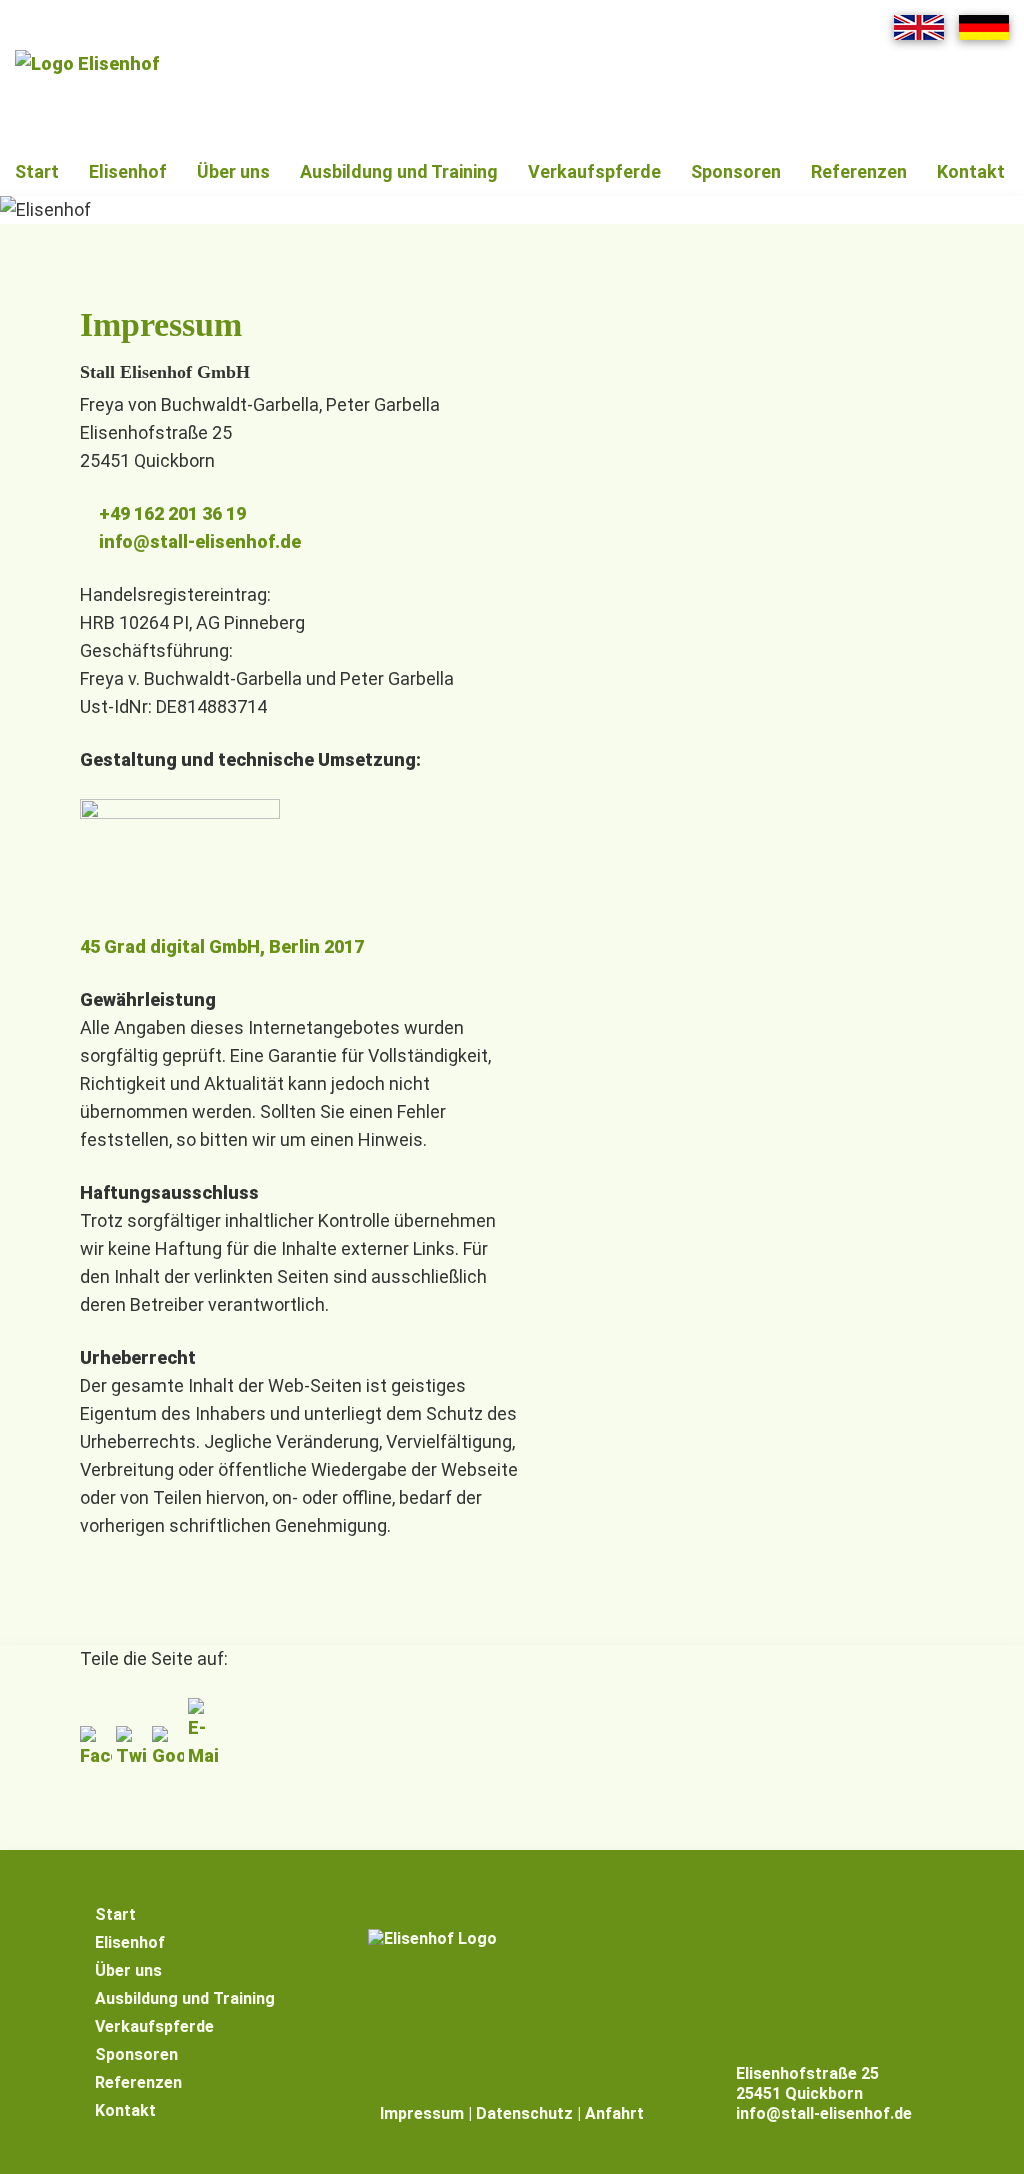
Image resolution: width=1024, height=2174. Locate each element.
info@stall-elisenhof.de (200, 541)
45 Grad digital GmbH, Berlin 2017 (222, 946)
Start (37, 171)
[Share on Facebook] (98, 1755)
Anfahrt (614, 2113)
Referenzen (859, 171)
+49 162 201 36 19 (172, 513)
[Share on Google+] (170, 1755)
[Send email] (204, 1755)
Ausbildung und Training (399, 171)
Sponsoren (736, 171)
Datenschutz (524, 2113)
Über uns (233, 171)
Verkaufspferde (594, 171)
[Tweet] (134, 1755)
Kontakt (971, 171)
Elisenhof (128, 171)
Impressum (422, 2113)
